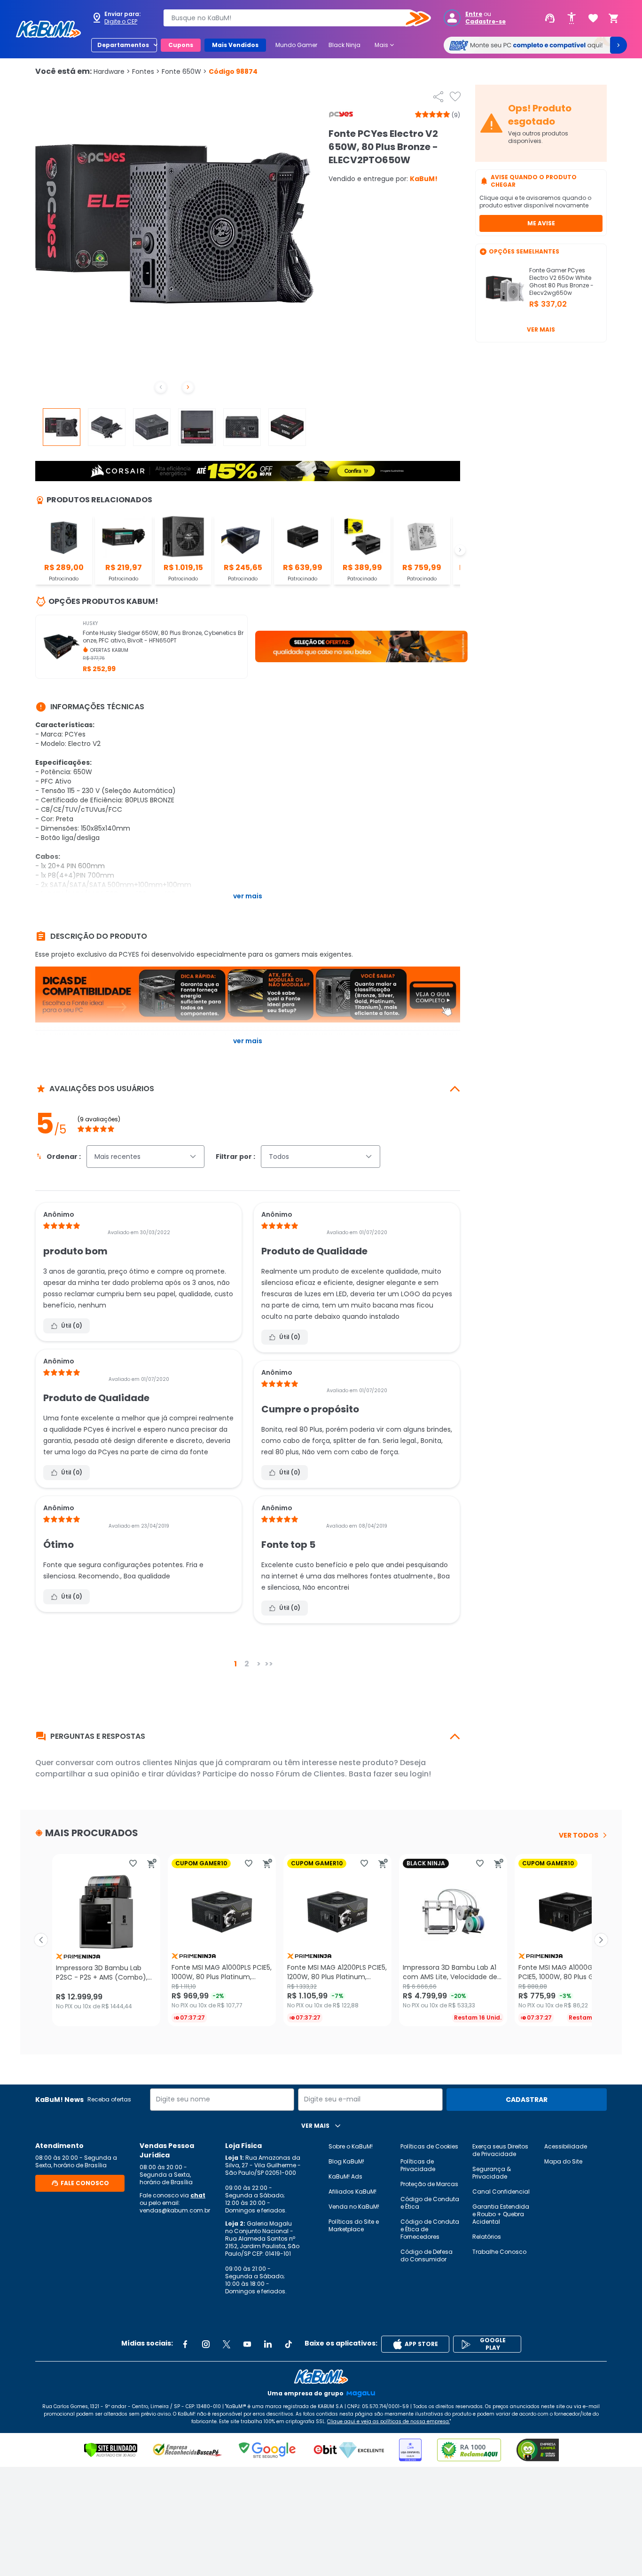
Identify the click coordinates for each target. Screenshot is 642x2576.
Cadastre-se (485, 22)
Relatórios (487, 2237)
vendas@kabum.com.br (175, 2210)
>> (269, 1664)
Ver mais (541, 329)
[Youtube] (247, 2344)
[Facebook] (185, 2344)
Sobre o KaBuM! (351, 2146)
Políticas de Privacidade (418, 2165)
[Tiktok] (289, 2344)
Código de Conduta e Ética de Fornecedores (430, 2229)
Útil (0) (72, 1326)
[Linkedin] (268, 2344)
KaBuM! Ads (345, 2176)
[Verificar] (111, 2450)
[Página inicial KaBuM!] (48, 29)
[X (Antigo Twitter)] (227, 2344)
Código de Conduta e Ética (430, 2203)
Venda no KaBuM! (354, 2207)
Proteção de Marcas (429, 2184)
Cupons (181, 45)
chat (198, 2195)
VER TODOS (579, 1835)
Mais (385, 45)
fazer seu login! (402, 1774)
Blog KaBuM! (346, 2161)
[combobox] (290, 18)
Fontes (146, 71)
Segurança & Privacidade (492, 2173)
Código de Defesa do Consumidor (427, 2255)
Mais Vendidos (235, 45)
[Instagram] (206, 2344)
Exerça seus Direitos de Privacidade (500, 2150)
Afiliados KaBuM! (352, 2192)
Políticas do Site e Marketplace (354, 2225)
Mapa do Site (563, 2161)
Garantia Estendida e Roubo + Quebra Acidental (501, 2214)
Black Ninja (344, 45)
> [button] (259, 1664)
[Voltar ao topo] (321, 2377)
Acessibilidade (566, 2146)
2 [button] (247, 1664)
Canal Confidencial (501, 2192)
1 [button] (235, 1664)
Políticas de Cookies (429, 2146)
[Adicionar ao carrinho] (152, 1863)
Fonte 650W (184, 71)
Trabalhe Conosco (499, 2252)
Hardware (112, 71)
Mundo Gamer (296, 45)
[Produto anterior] (41, 1940)
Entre (474, 14)
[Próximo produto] (601, 1940)
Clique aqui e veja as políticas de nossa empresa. (388, 2421)
